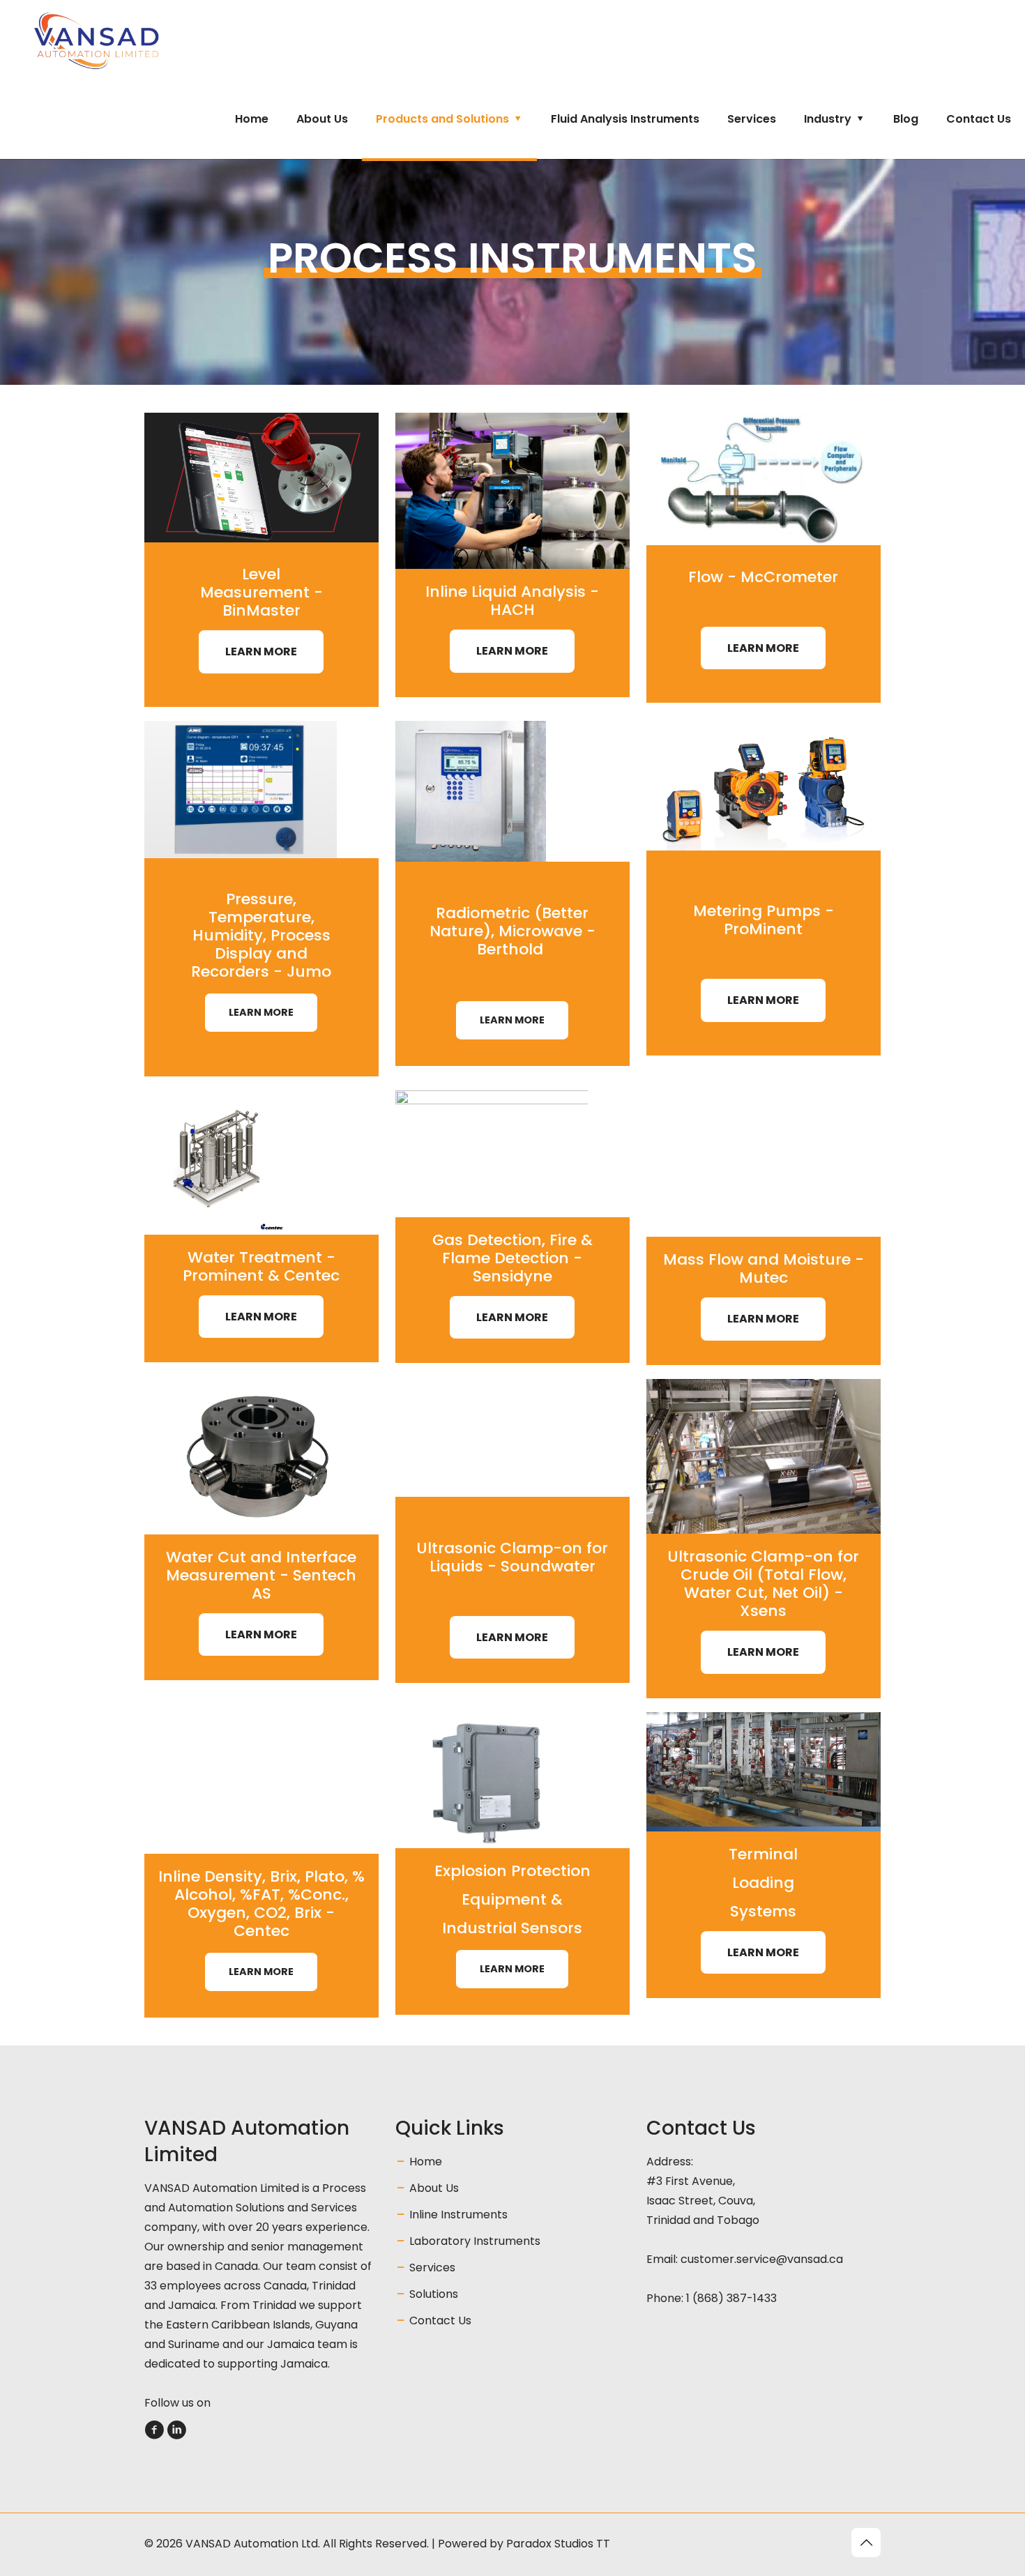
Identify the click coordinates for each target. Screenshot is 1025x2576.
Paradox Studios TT (558, 2544)
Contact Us (440, 2320)
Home (426, 2162)
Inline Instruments (458, 2215)
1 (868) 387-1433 (731, 2298)
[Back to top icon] (866, 2543)
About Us (434, 2188)
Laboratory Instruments (475, 2241)
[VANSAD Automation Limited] (129, 40)
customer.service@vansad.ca (762, 2259)
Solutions (434, 2294)
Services (432, 2268)
